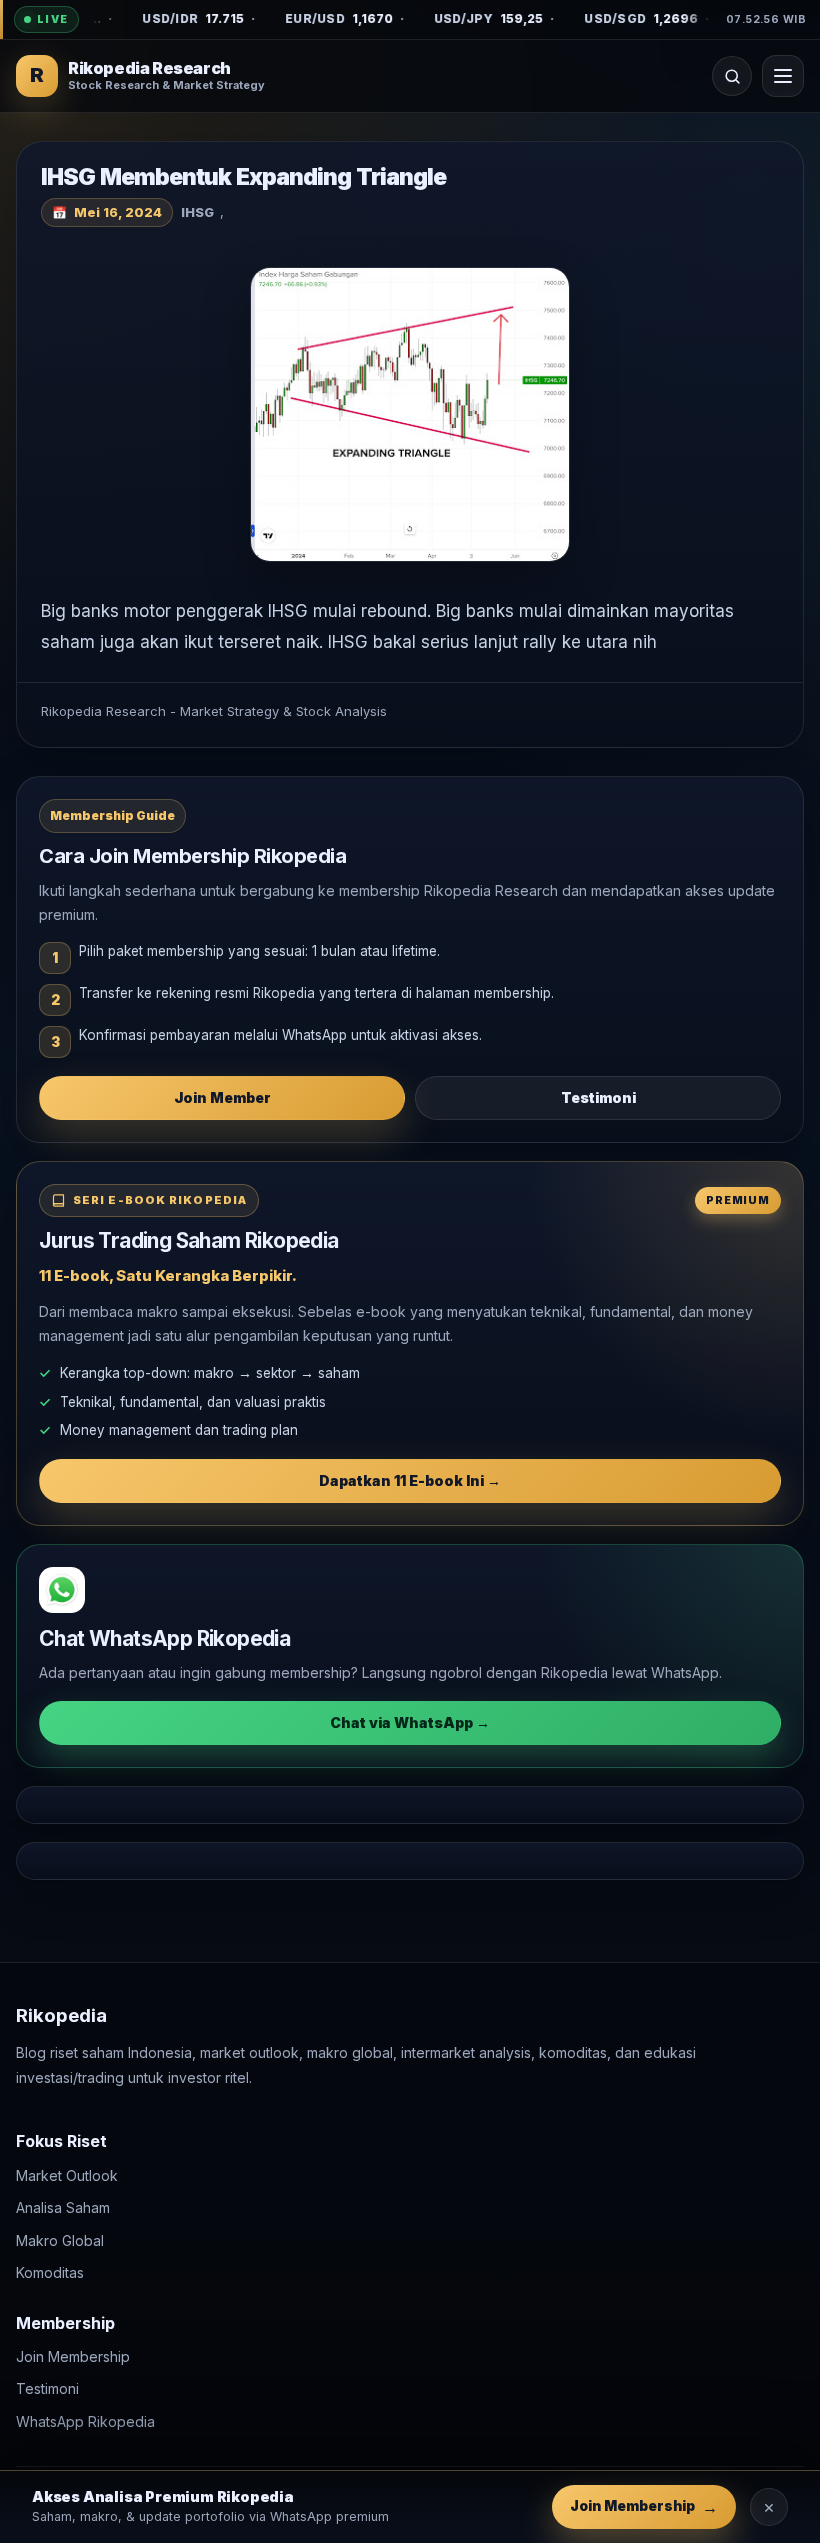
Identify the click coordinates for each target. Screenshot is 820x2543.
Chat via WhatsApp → (410, 1722)
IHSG (197, 212)
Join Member (222, 1097)
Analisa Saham (63, 2207)
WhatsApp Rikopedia (85, 2421)
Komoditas (50, 2272)
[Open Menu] (783, 76)
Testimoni (598, 1097)
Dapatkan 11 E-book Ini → (410, 1480)
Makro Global (60, 2239)
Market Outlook (67, 2174)
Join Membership (73, 2356)
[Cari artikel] (732, 76)
